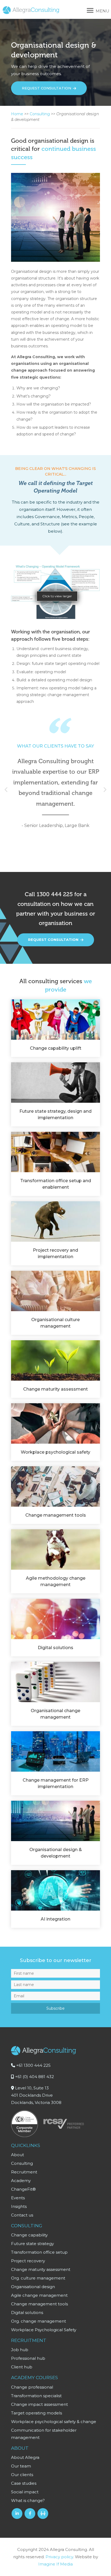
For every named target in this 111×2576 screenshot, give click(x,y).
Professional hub (28, 2358)
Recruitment (24, 2172)
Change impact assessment (39, 2404)
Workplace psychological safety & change (54, 2422)
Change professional (32, 2387)
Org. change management (39, 2321)
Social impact (25, 2492)
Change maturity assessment (41, 2269)
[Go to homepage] (31, 13)
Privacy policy (59, 2557)
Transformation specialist (36, 2396)
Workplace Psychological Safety (44, 2330)
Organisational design (33, 2287)
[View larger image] (55, 618)
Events (18, 2198)
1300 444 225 (55, 894)
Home (17, 114)
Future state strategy (32, 2244)
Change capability (29, 2235)
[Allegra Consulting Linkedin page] (17, 2514)
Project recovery (28, 2261)
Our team (21, 2466)
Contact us (22, 2215)
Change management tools (39, 2304)
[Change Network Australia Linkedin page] (43, 2514)
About (18, 2155)
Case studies (24, 2483)
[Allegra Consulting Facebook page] (30, 2514)
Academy (21, 2181)
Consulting (40, 114)
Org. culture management (38, 2278)
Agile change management (39, 2295)
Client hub (22, 2367)
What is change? (28, 2500)
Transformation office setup (39, 2252)
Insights (19, 2206)
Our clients (22, 2475)
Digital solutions (27, 2313)
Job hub (20, 2350)
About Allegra (25, 2457)
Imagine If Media (55, 2564)
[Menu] (90, 11)
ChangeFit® (23, 2189)
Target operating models (37, 2413)
